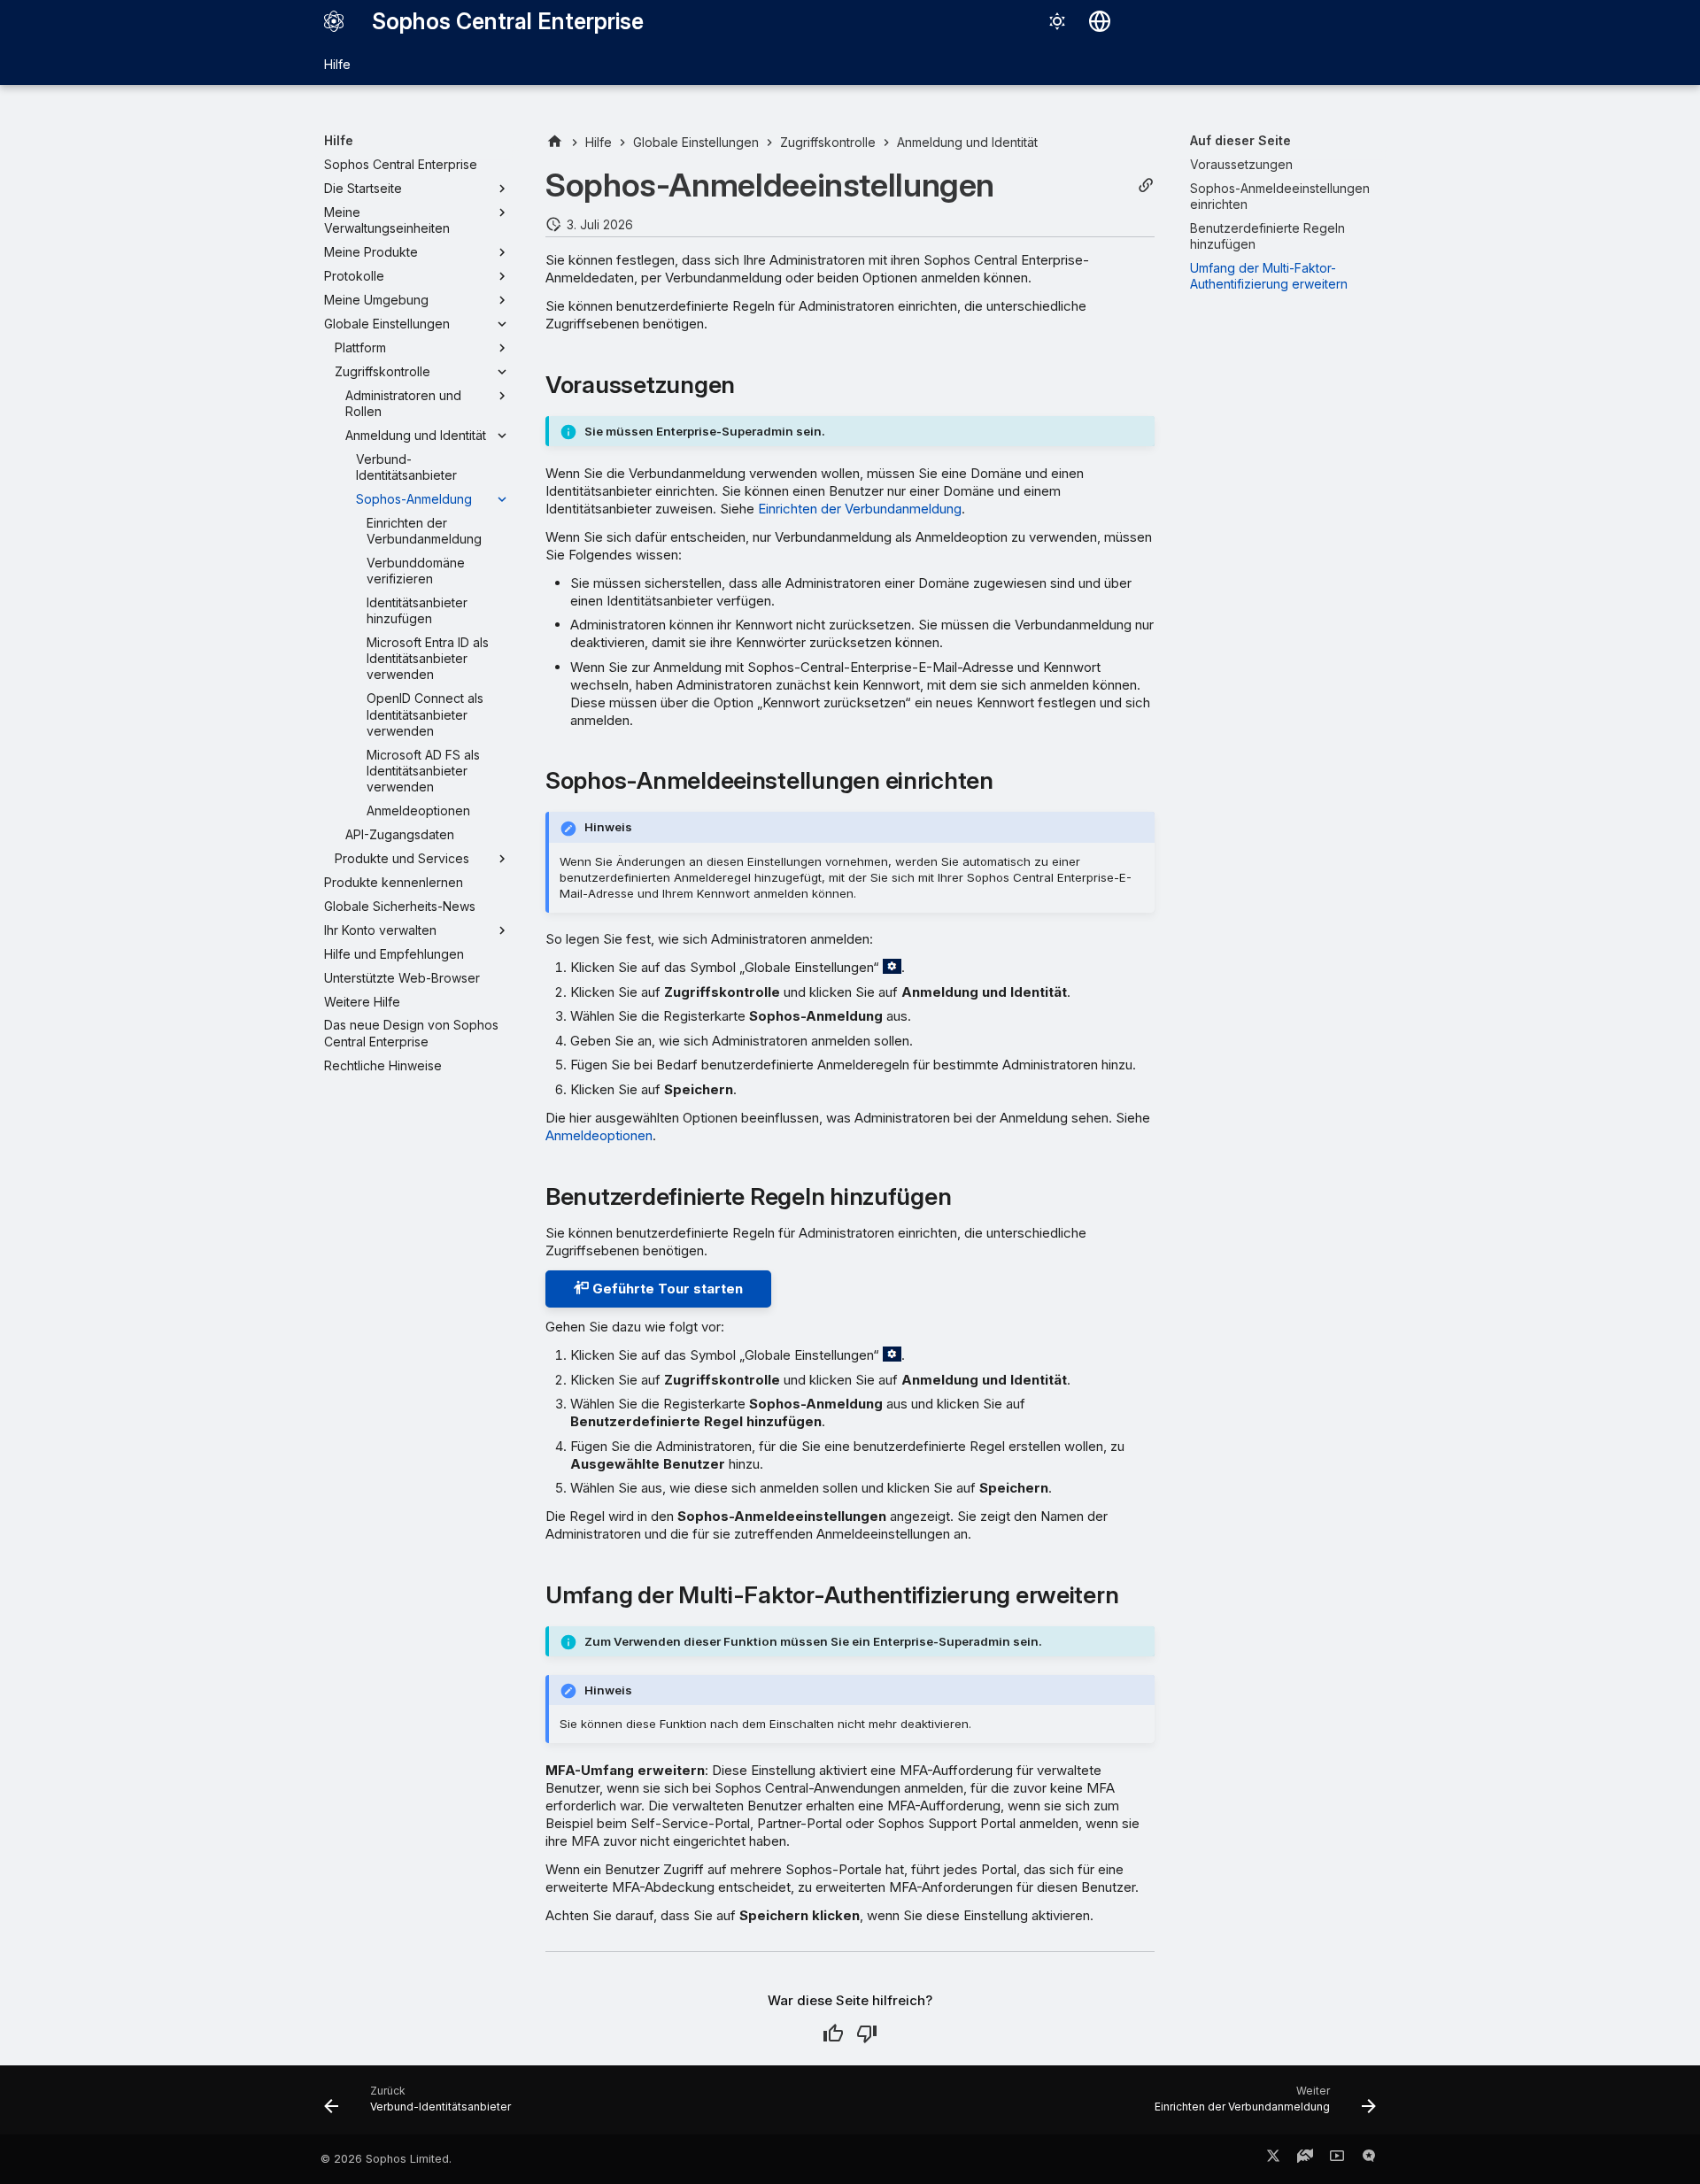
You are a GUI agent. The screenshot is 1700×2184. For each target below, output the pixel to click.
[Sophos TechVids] (1337, 2159)
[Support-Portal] (1305, 2159)
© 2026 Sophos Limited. (386, 2159)
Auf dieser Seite (1240, 140)
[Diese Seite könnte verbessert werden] (867, 2034)
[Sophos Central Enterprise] (334, 21)
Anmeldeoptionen (599, 1135)
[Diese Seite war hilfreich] (833, 2034)
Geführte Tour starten (666, 1289)
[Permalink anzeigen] (1146, 185)
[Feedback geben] (1369, 2159)
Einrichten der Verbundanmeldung (860, 509)
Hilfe (337, 64)
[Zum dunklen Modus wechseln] (1057, 21)
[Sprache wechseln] (1100, 21)
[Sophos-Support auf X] (1273, 2159)
